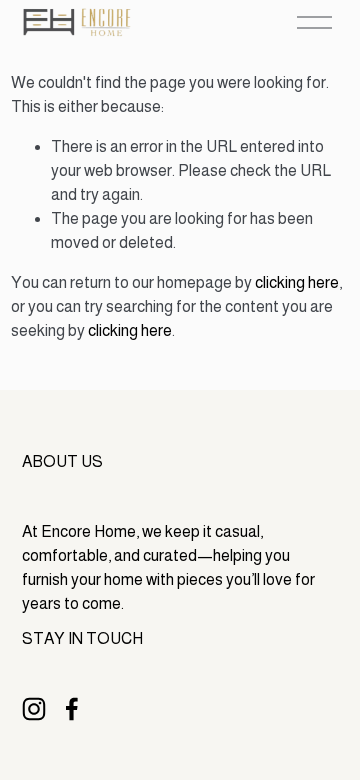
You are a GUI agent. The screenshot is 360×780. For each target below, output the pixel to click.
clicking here (297, 282)
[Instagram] (34, 709)
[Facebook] (72, 709)
